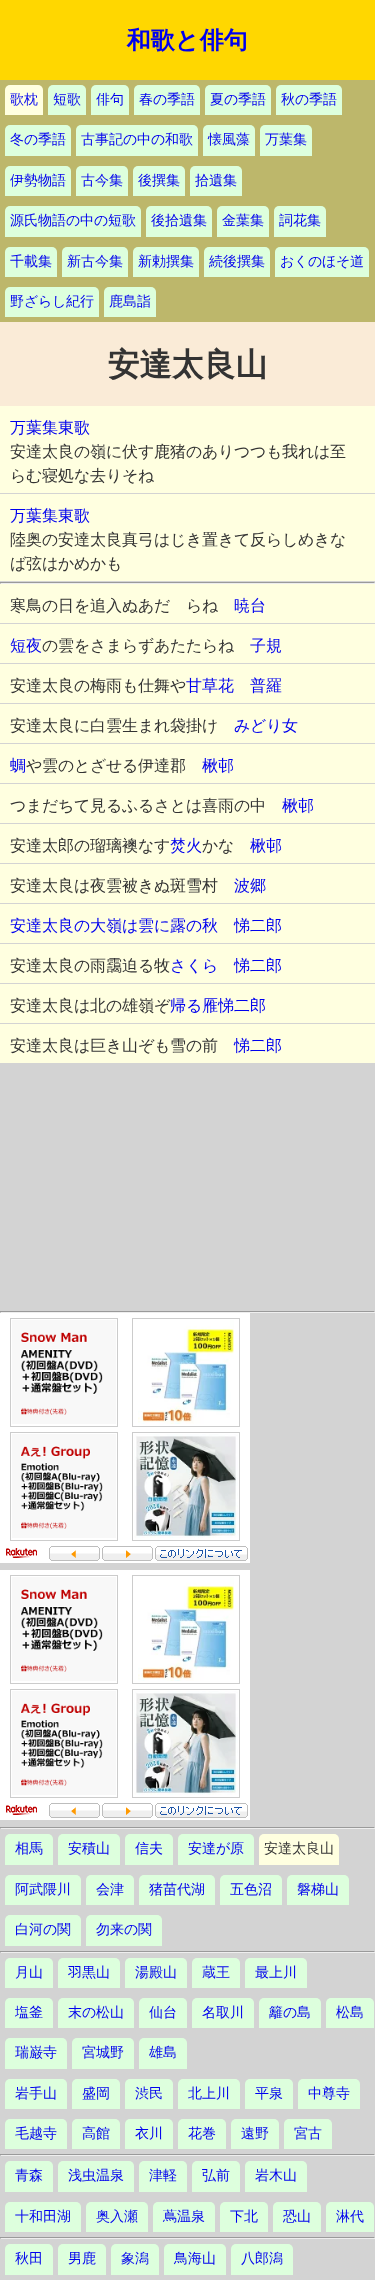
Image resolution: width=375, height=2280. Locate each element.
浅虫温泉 (96, 2175)
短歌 (67, 99)
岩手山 (36, 2093)
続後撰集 (237, 261)
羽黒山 (89, 1972)
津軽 (163, 2175)
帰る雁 (194, 1005)
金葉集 (243, 220)
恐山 (297, 2216)
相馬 (29, 1848)
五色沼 (251, 1889)
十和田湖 (43, 2216)
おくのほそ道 (322, 261)
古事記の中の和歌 (137, 139)
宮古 (308, 2133)
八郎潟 (262, 2258)
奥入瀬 (117, 2216)
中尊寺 (329, 2093)
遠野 (255, 2133)
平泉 (269, 2093)
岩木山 (276, 2175)
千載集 (31, 261)
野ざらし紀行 (52, 301)
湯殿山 (156, 1972)
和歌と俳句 (187, 40)
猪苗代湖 (177, 1889)
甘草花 (210, 685)
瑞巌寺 (36, 2052)
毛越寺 (36, 2133)
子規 (266, 645)
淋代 (350, 2216)
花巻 (202, 2133)
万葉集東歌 (50, 427)
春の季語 (167, 99)
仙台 (163, 2012)
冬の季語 (38, 139)
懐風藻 (229, 139)
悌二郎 (258, 925)
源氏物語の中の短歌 (73, 220)
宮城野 (103, 2052)
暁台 (250, 605)
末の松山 (96, 2012)
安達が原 (216, 1848)
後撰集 (159, 180)
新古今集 (95, 261)
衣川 (149, 2133)
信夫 (149, 1848)
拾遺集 (216, 180)
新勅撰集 (166, 261)
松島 (350, 2012)
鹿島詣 (130, 301)
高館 (96, 2133)
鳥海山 (195, 2258)
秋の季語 (309, 99)
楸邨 (218, 765)
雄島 (163, 2052)
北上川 (209, 2093)
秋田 (29, 2258)
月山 (29, 1972)
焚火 (186, 845)
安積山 (89, 1848)
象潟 (135, 2258)
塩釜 (29, 2012)
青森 (29, 2175)
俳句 (110, 99)
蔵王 (216, 1972)
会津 (110, 1889)
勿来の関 (124, 1929)
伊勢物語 (38, 180)
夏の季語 (238, 99)
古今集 (102, 180)
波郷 (250, 885)
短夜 (26, 645)
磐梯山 (318, 1889)
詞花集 (300, 220)
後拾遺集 (179, 220)
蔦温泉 (184, 2216)
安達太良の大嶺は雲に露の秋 (122, 925)
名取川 (223, 2012)
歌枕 (24, 99)
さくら (194, 965)
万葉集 (286, 139)
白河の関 (43, 1929)
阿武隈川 (43, 1889)
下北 (244, 2216)
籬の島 (290, 2012)
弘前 (216, 2175)
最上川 (276, 1972)
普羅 (266, 685)
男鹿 (82, 2258)
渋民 (149, 2093)
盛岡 (96, 2093)
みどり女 (266, 725)
